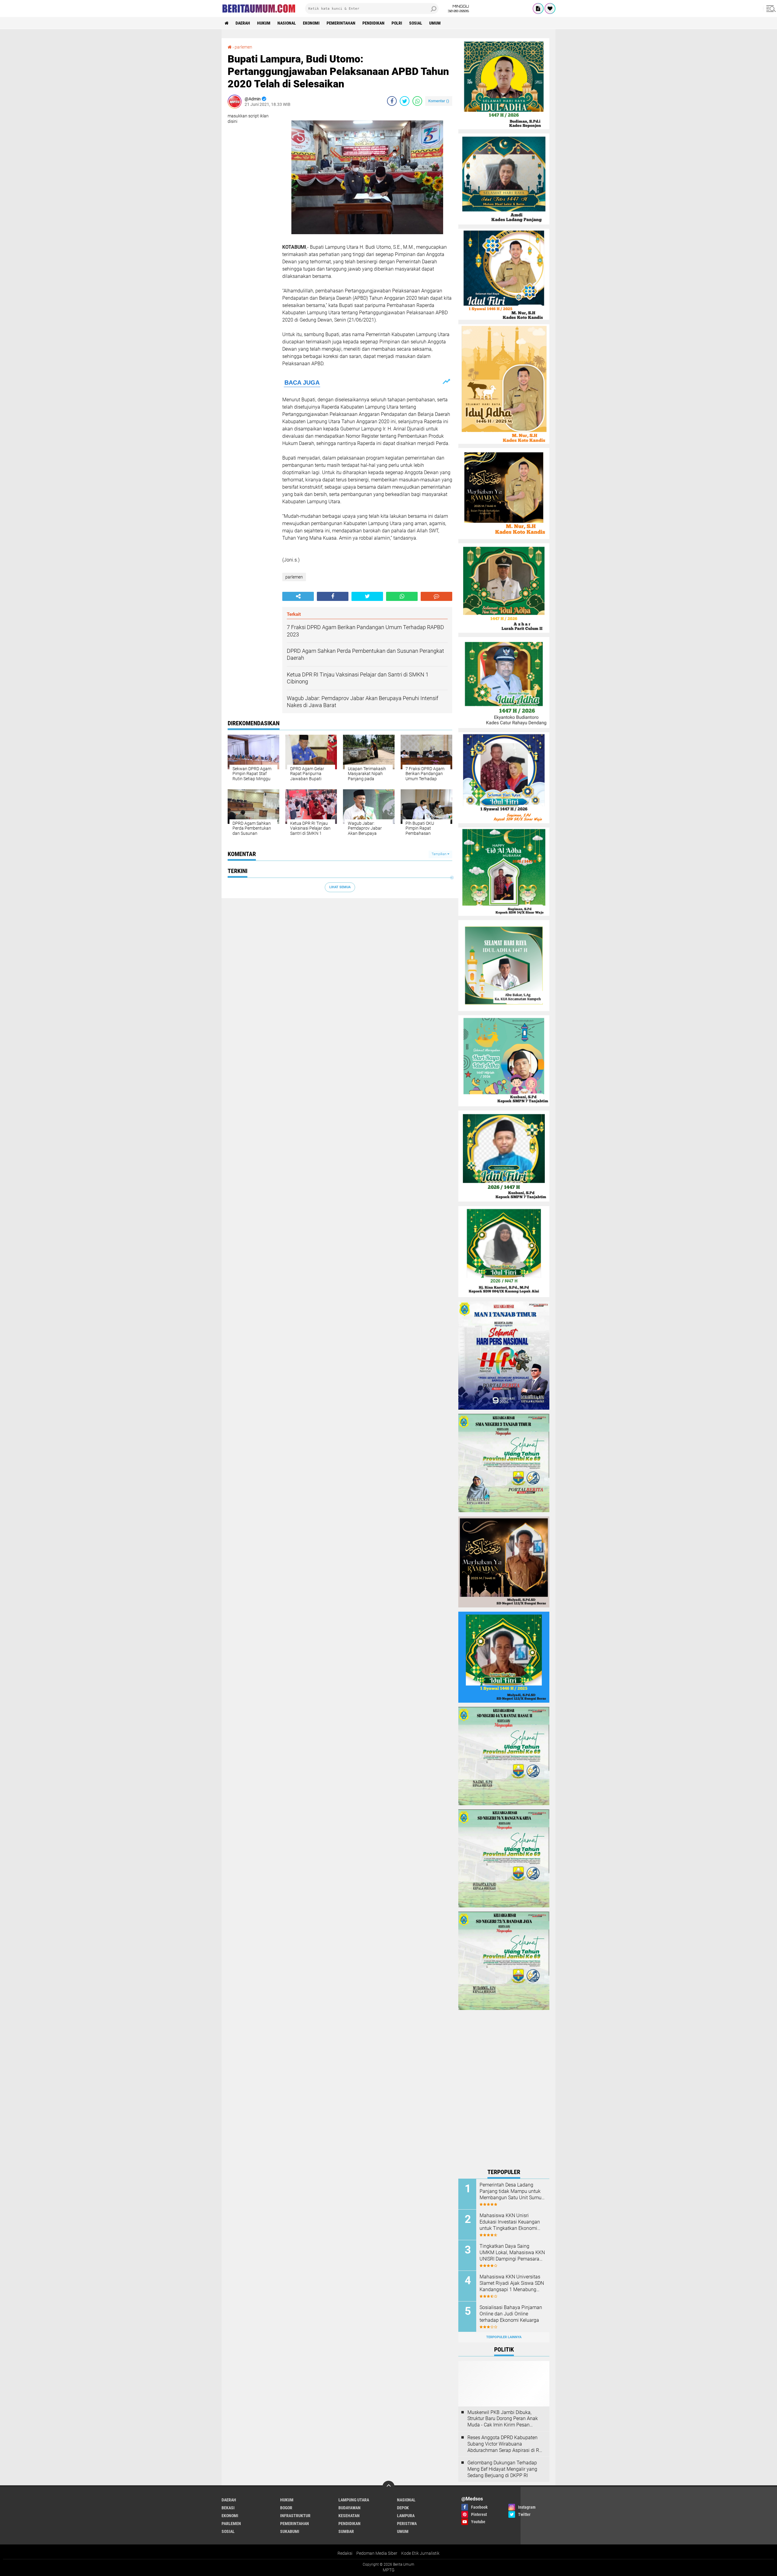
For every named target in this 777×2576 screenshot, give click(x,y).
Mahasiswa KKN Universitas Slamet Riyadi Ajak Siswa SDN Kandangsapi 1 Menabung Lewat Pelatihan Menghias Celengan (512, 2283)
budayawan (349, 2508)
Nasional (287, 23)
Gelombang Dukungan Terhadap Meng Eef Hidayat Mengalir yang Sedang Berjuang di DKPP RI (502, 2469)
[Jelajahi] (770, 8)
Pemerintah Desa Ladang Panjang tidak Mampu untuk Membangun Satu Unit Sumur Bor (511, 2191)
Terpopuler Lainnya (504, 2337)
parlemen (294, 577)
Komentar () (439, 101)
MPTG (389, 2570)
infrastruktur (295, 2516)
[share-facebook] (392, 101)
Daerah (243, 23)
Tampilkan (439, 854)
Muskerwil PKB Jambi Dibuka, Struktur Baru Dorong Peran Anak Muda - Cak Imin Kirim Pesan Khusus (503, 2419)
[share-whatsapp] (417, 101)
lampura (406, 2516)
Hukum (264, 23)
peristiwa (407, 2524)
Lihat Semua (340, 887)
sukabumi (290, 2531)
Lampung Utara (354, 2500)
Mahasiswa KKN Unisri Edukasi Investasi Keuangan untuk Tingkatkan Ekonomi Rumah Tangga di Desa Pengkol (510, 2222)
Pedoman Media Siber (377, 2553)
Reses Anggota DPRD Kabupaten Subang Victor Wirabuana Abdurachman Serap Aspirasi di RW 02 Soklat (505, 2444)
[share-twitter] (405, 101)
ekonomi (311, 23)
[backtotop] (388, 2487)
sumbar (346, 2531)
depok (403, 2508)
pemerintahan (341, 23)
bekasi (228, 2508)
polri (397, 23)
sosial (416, 23)
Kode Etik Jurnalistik (420, 2553)
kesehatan (349, 2516)
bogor (286, 2508)
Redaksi (345, 2553)
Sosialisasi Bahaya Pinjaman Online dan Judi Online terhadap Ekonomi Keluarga (511, 2314)
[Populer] (550, 8)
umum (435, 23)
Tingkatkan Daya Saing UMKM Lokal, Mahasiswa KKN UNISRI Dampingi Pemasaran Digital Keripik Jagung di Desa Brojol (512, 2253)
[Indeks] (538, 8)
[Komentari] (436, 596)
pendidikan (373, 23)
